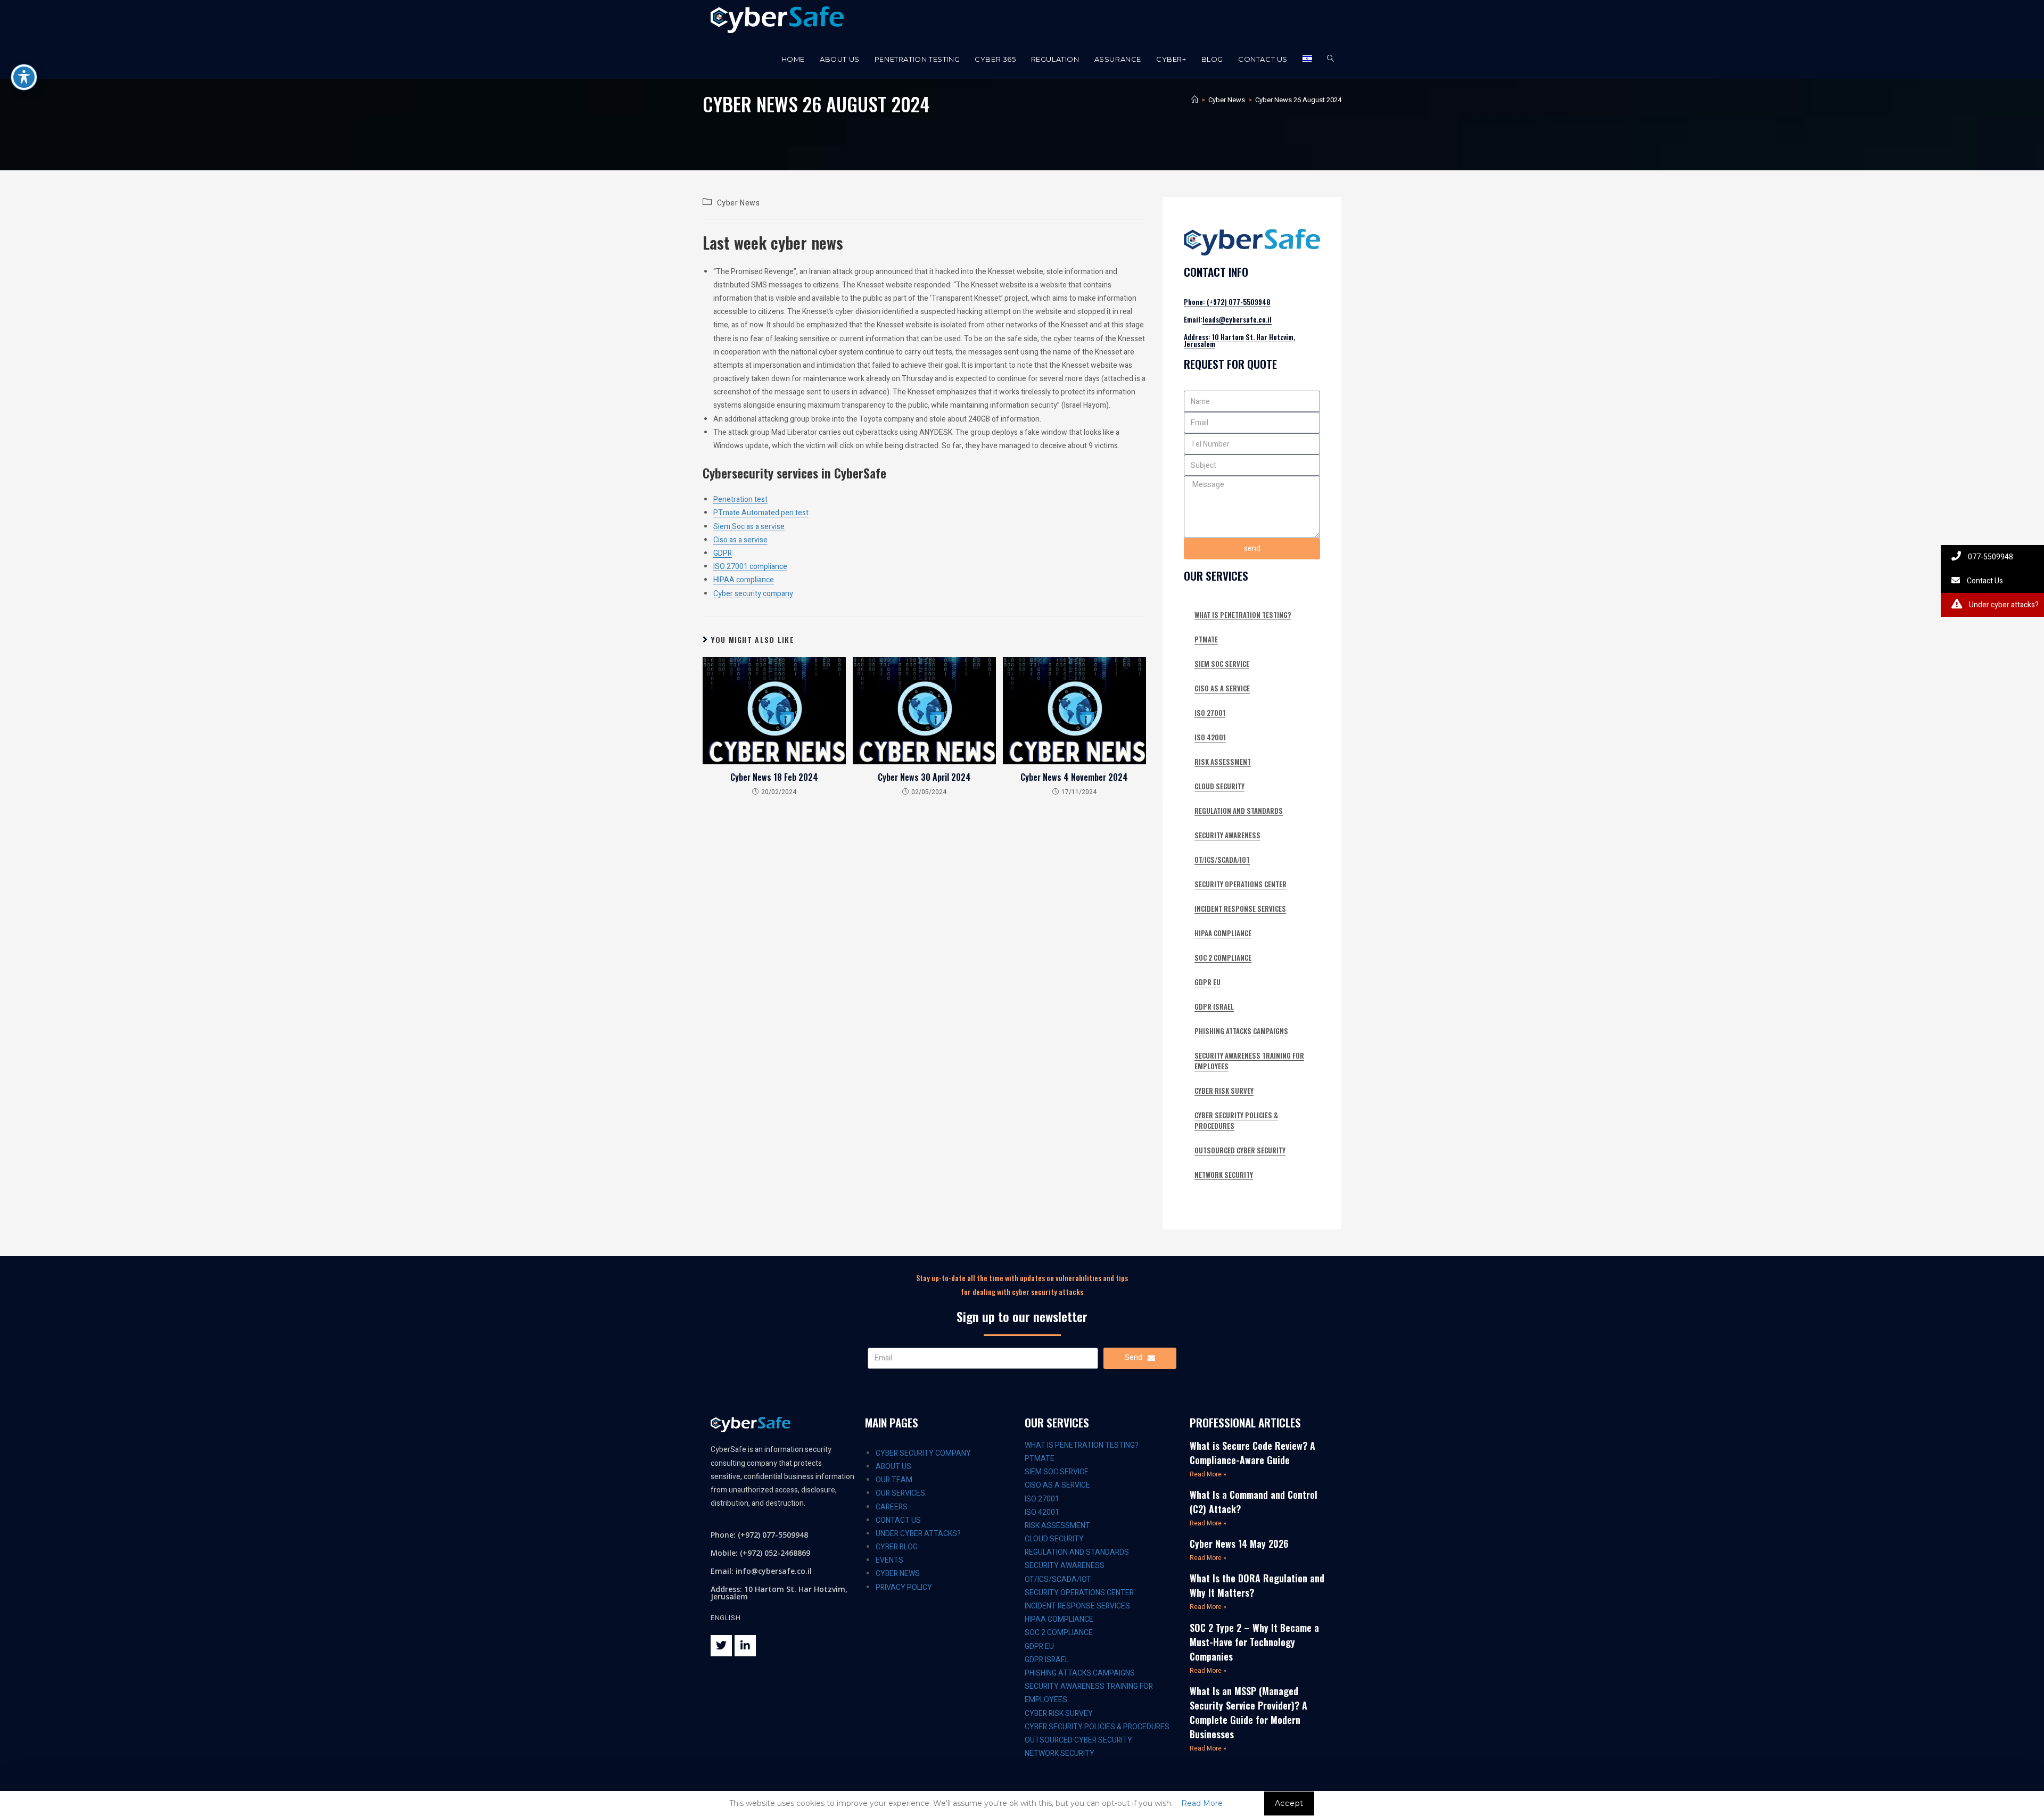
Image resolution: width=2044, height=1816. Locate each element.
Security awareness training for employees (1249, 1061)
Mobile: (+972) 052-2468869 (760, 1553)
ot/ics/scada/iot (1222, 860)
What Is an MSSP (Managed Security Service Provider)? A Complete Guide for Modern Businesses (1248, 1712)
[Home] (1195, 100)
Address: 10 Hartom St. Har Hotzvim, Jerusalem (1239, 340)
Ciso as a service (1222, 688)
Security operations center (1241, 884)
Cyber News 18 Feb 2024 (774, 777)
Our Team (894, 1480)
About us (893, 1467)
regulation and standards (1239, 811)
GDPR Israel (1214, 1006)
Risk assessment (1223, 762)
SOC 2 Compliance (1223, 957)
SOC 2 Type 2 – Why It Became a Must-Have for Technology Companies (1254, 1642)
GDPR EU (1208, 982)
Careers (892, 1507)
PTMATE (1206, 639)
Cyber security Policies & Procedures (1236, 1120)
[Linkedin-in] (745, 1646)
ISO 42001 (1210, 737)
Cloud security (1219, 786)
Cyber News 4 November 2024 (1074, 777)
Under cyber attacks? (918, 1534)
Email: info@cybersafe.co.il (761, 1571)
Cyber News (739, 203)
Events (889, 1560)
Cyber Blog (897, 1547)
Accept (1289, 1803)
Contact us (898, 1520)
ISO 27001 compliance (750, 567)
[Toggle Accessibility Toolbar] (24, 77)
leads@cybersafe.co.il (1237, 319)
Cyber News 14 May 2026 (1239, 1543)
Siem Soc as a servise (749, 527)
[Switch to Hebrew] (1307, 59)
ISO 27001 (1210, 713)
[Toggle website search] (1330, 59)
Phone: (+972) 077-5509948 (1227, 302)
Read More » (1208, 1474)
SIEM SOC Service (1222, 664)
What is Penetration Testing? (1243, 615)
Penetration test (740, 500)
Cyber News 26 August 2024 (1298, 100)
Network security (1224, 1175)
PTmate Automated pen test (761, 513)
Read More (1202, 1803)
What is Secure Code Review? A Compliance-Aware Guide (1252, 1453)
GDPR (723, 553)
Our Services (900, 1493)
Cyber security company (753, 594)
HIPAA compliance (744, 580)
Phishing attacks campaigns (1241, 1031)
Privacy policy (904, 1587)
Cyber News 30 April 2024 (924, 777)
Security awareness (1227, 835)
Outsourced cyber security (1240, 1150)
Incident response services (1240, 909)
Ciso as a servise (740, 540)
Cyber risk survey (1224, 1091)
